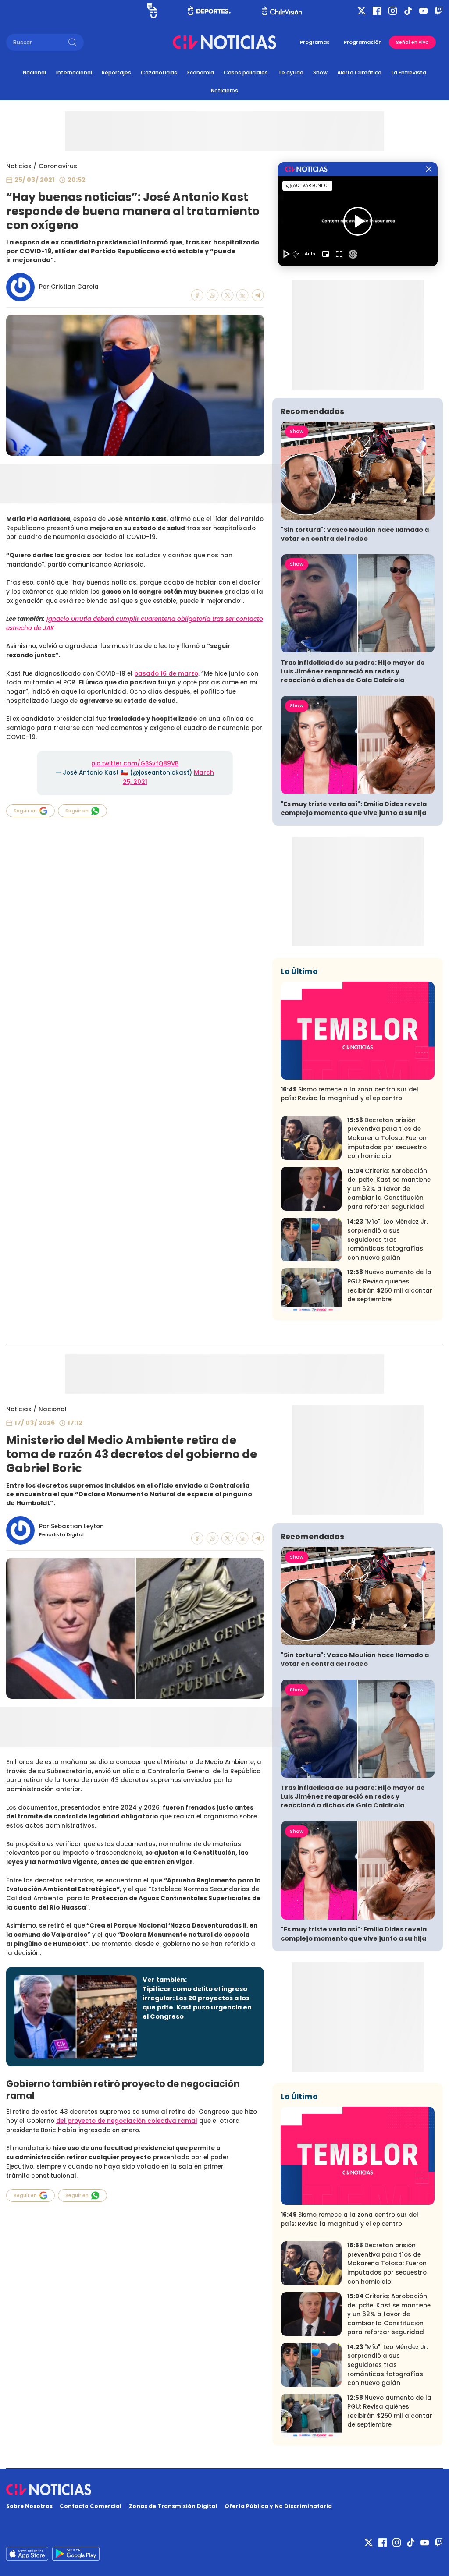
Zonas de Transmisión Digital (173, 2506)
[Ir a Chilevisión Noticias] (224, 42)
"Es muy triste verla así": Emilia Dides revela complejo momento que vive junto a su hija (354, 808)
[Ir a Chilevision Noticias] (225, 2490)
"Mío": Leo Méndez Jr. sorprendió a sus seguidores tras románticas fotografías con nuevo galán (388, 1240)
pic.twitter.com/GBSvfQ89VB (135, 764)
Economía (201, 73)
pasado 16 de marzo (166, 674)
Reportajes (116, 73)
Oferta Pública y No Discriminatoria (278, 2506)
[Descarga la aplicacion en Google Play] (27, 2554)
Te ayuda (291, 73)
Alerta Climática (359, 73)
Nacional (34, 73)
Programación (363, 42)
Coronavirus (58, 166)
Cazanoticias (159, 73)
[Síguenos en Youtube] (423, 11)
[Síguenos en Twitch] (439, 11)
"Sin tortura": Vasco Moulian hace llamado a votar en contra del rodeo (355, 534)
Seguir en (25, 811)
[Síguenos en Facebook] (377, 11)
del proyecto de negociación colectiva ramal (127, 2121)
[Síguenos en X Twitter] (362, 11)
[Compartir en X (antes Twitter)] (228, 295)
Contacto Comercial (91, 2506)
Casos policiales (246, 73)
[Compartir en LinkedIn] (242, 295)
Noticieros (224, 90)
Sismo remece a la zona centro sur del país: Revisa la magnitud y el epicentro (349, 1094)
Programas (315, 42)
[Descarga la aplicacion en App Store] (76, 2554)
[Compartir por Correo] (258, 295)
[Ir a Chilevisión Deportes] (209, 11)
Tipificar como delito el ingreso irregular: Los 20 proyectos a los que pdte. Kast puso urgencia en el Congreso (197, 2002)
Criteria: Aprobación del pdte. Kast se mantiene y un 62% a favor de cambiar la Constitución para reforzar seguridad (389, 1189)
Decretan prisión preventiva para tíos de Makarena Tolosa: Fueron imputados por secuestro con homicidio (387, 1138)
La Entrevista (409, 73)
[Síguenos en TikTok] (408, 11)
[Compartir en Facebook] (197, 295)
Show (320, 73)
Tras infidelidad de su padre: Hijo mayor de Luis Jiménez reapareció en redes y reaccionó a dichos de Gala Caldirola (353, 671)
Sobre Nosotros (29, 2506)
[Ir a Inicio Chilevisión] (282, 11)
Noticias (19, 166)
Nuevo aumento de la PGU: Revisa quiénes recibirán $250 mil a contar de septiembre (390, 1286)
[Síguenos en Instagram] (393, 11)
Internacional (74, 73)
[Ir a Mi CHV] (152, 11)
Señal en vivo (412, 42)
